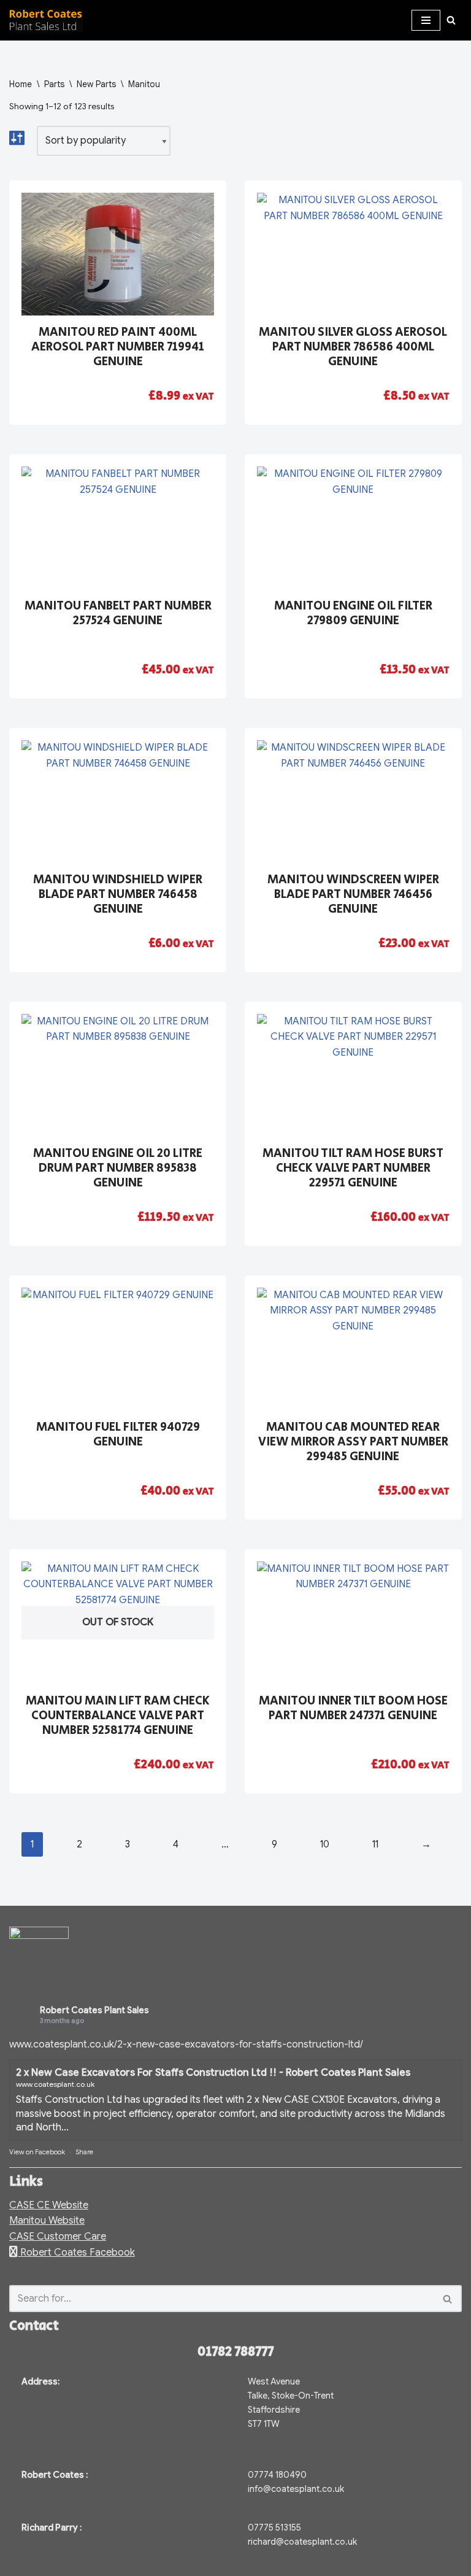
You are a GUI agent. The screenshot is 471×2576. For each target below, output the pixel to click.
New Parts (96, 84)
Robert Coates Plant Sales (94, 2010)
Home (21, 84)
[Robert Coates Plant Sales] (46, 20)
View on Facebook (37, 2152)
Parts (54, 84)
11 (375, 1844)
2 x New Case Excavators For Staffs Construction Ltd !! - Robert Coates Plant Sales (213, 2073)
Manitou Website (47, 2221)
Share (84, 2152)
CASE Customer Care (58, 2237)
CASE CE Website (49, 2205)
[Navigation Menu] (426, 20)
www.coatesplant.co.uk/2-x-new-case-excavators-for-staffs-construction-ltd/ (186, 2044)
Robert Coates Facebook (76, 2253)
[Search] (451, 20)
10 (325, 1844)
